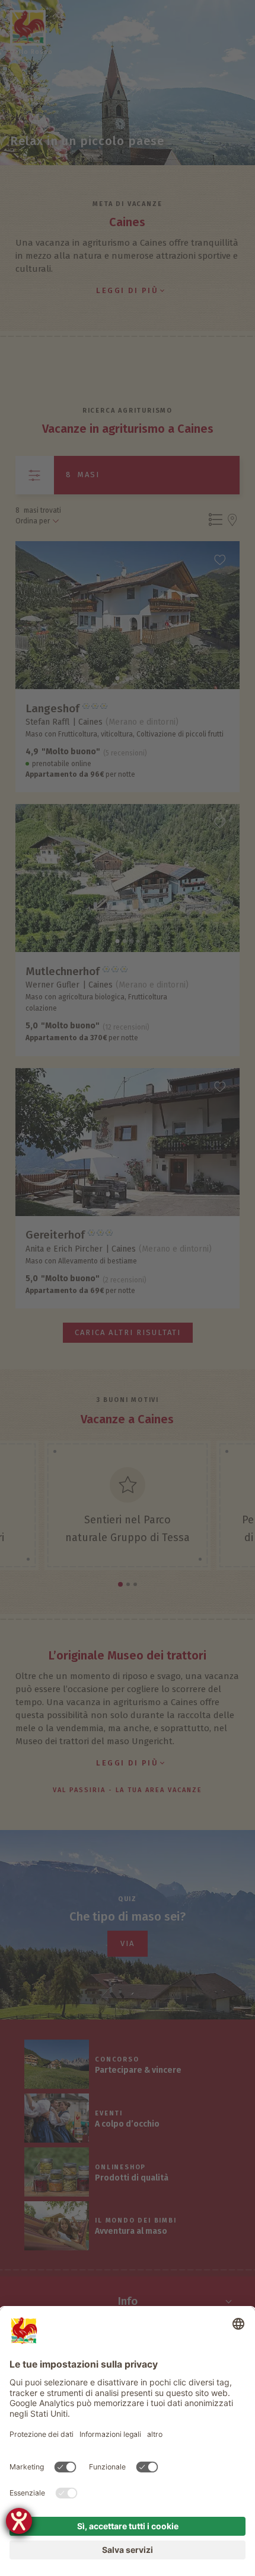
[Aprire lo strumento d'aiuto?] (19, 2521)
